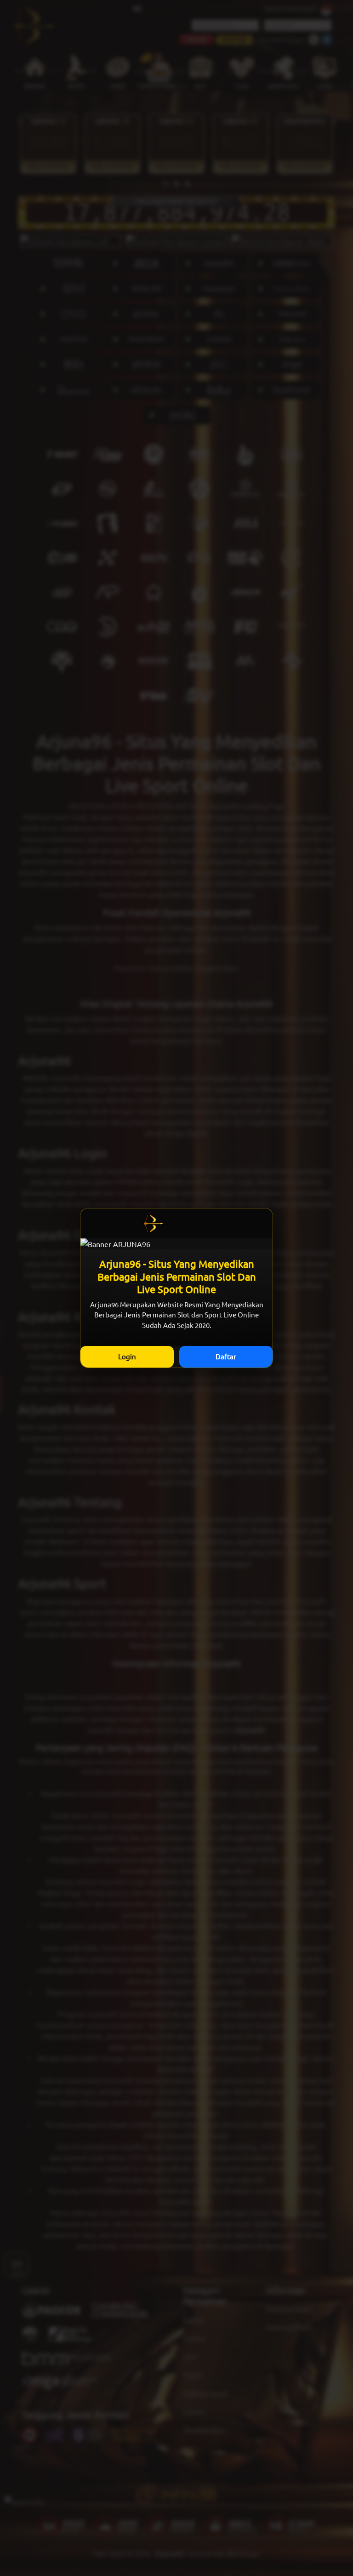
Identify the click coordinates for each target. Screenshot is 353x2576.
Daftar (226, 1356)
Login (127, 1356)
